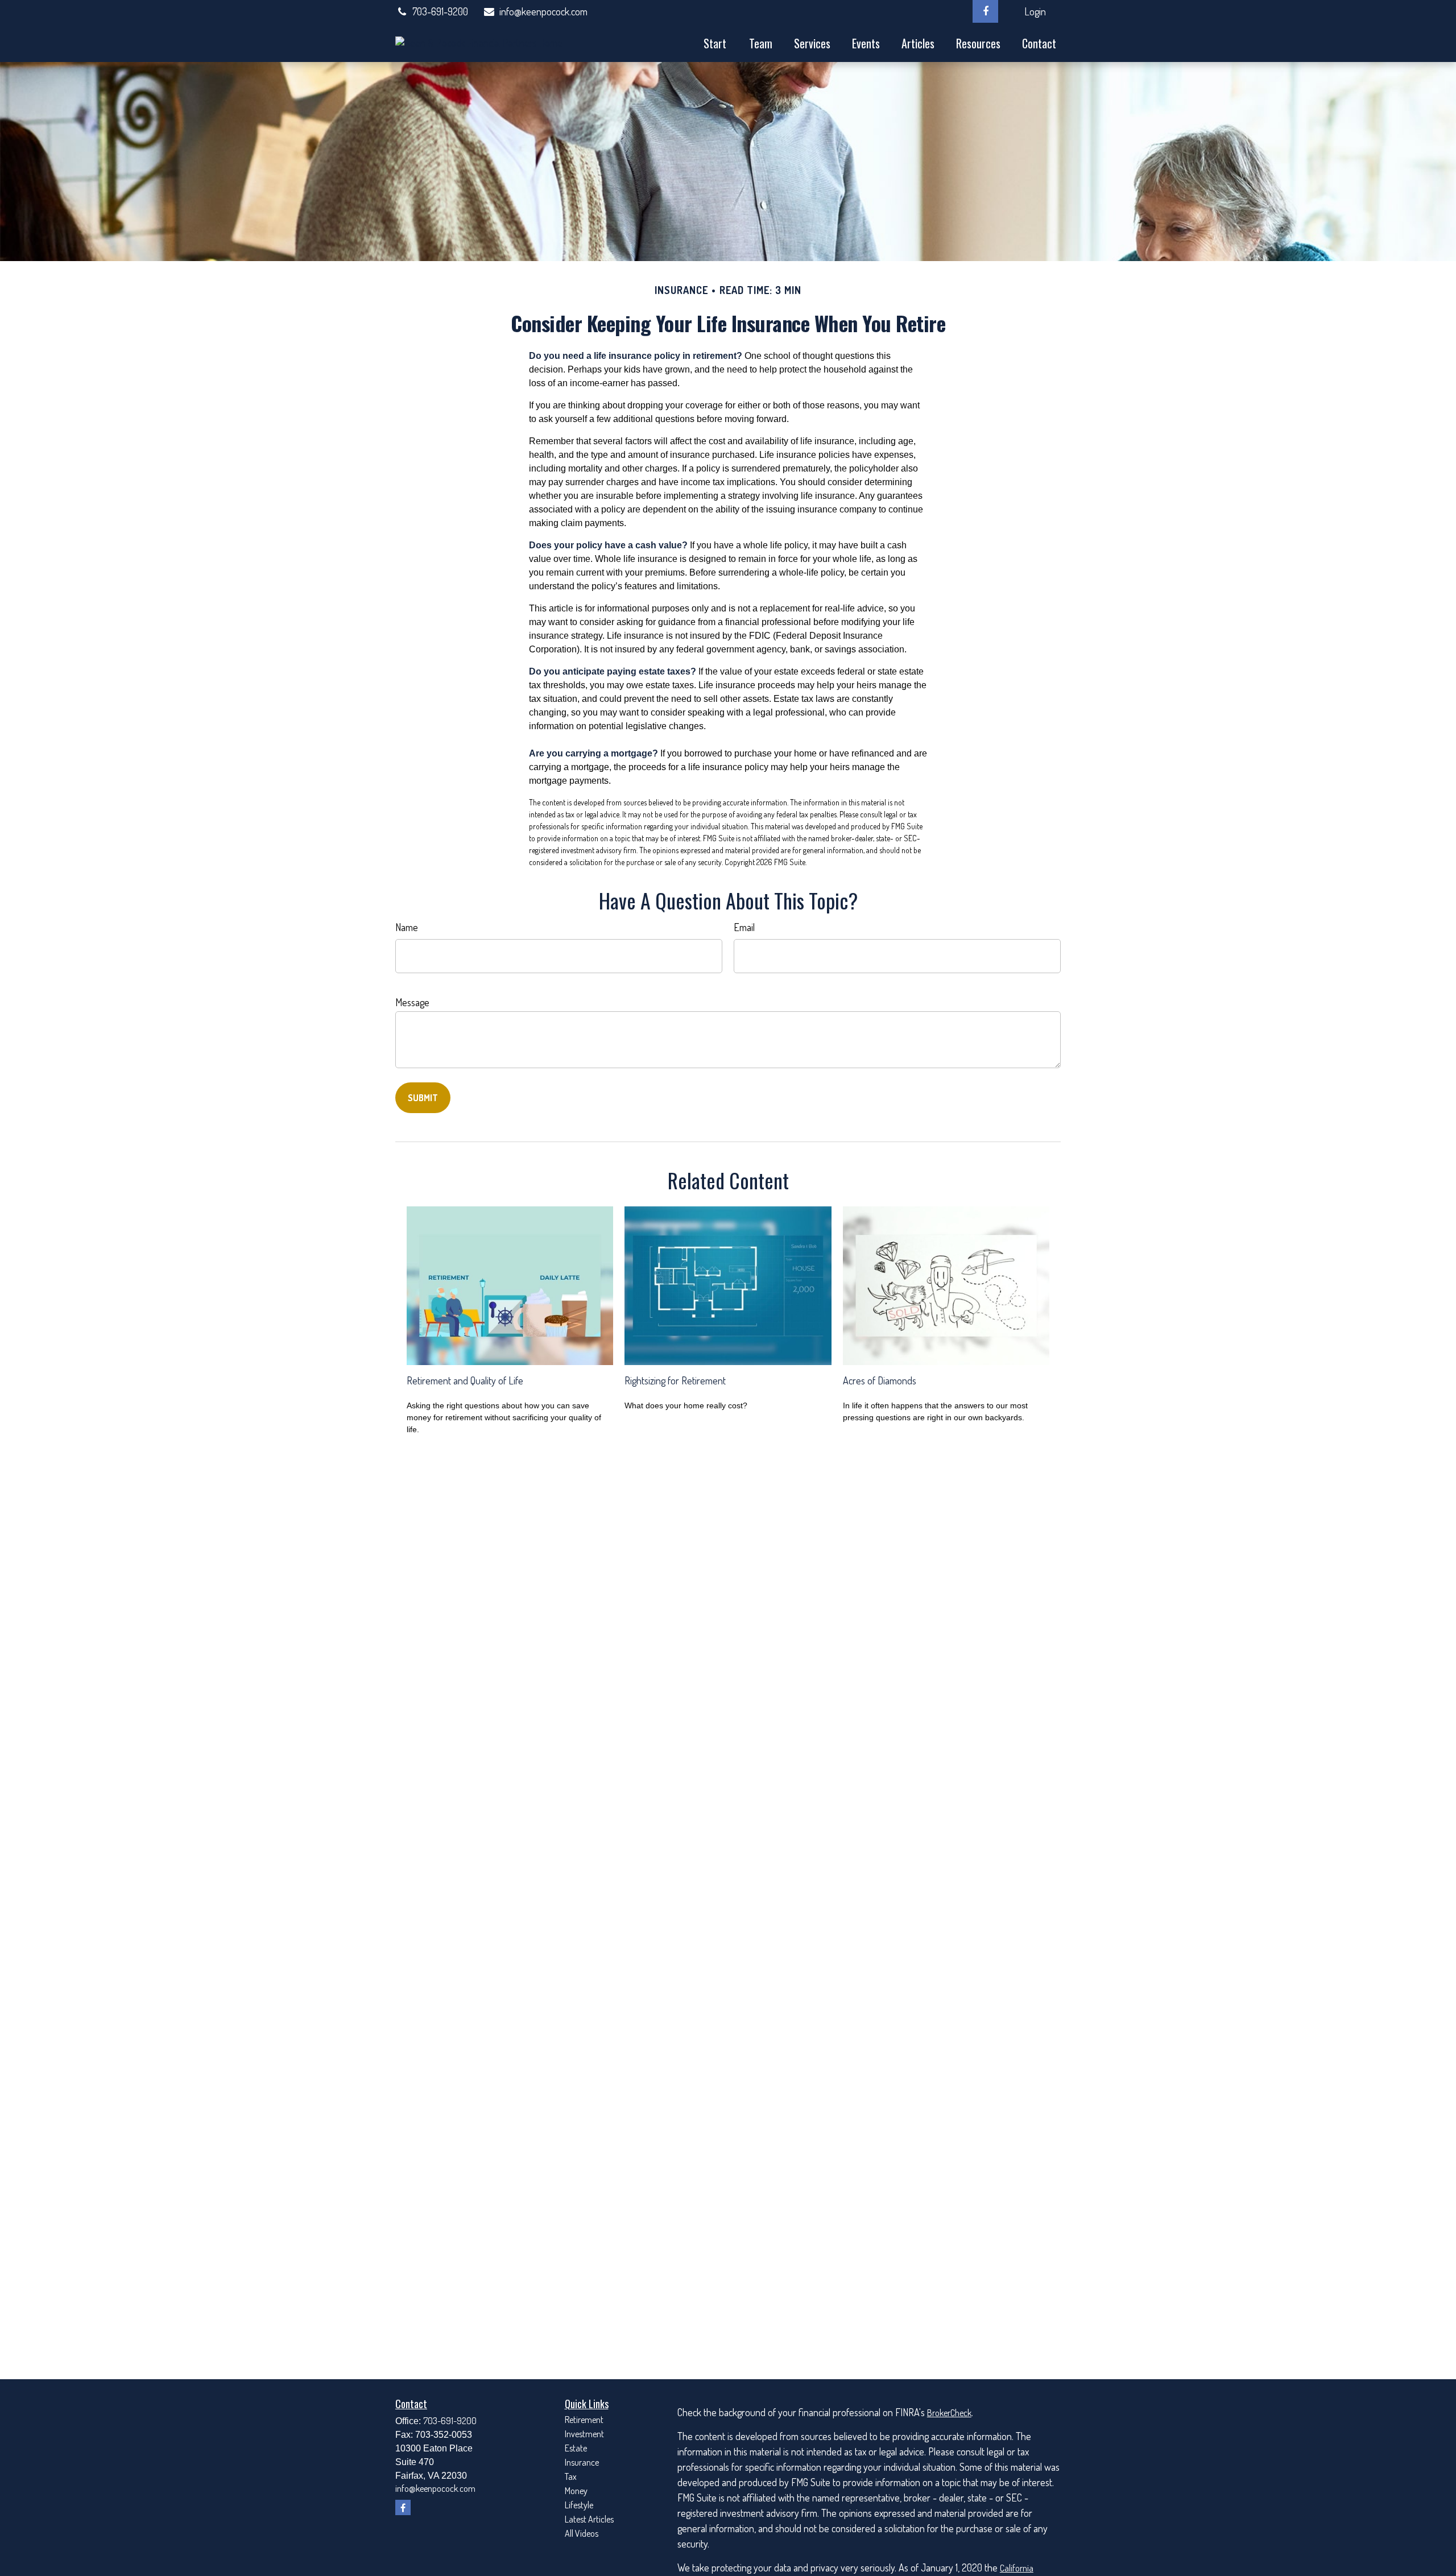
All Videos (582, 2533)
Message (412, 1002)
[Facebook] (985, 11)
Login (1035, 11)
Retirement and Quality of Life (465, 1380)
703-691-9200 (440, 11)
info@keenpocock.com (543, 11)
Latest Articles (589, 2519)
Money (576, 2491)
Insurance (582, 2462)
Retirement (584, 2420)
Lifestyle (579, 2505)
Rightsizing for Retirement (675, 1380)
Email (744, 927)
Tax (571, 2476)
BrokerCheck (949, 2413)
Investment (584, 2434)
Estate (576, 2448)
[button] (715, 42)
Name (407, 927)
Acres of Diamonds (880, 1380)
